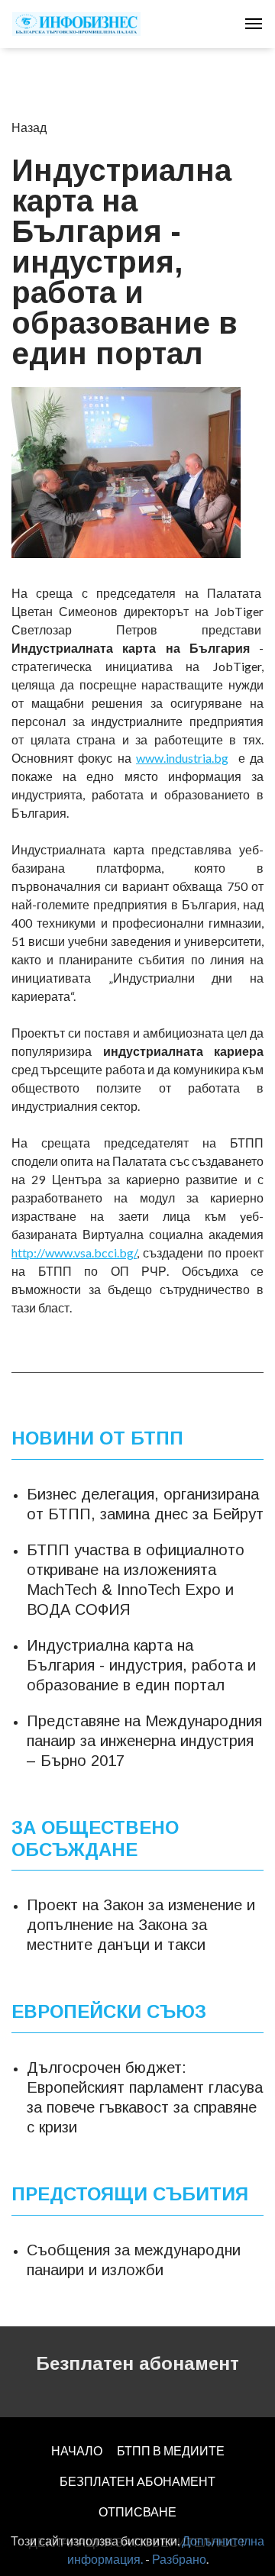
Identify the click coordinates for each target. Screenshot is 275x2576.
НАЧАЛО (77, 2450)
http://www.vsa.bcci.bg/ (74, 1252)
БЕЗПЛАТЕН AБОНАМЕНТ (137, 2481)
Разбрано (179, 2559)
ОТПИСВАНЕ (137, 2511)
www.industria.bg (182, 758)
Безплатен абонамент (137, 2363)
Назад (29, 127)
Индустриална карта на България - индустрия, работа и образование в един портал (141, 1665)
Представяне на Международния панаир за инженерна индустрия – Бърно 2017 (144, 1741)
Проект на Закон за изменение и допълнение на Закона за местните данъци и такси (141, 1925)
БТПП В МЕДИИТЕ (171, 2450)
